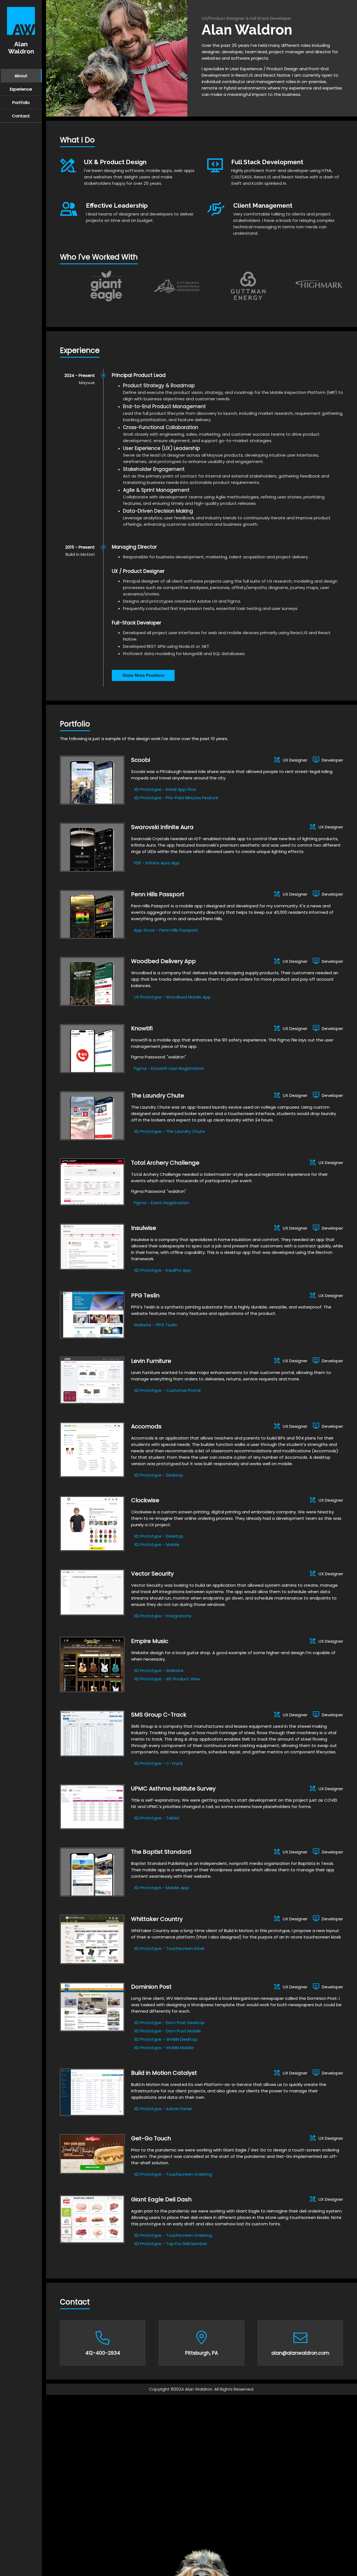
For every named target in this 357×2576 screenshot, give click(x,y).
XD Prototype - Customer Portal (167, 1390)
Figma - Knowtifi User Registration (169, 1068)
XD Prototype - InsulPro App (162, 1270)
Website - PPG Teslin (155, 1325)
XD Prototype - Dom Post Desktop (169, 2023)
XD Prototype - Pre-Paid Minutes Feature (176, 798)
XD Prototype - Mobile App (161, 1888)
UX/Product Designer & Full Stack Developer (246, 18)
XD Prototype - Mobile (157, 1544)
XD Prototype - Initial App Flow (165, 789)
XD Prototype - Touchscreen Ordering (173, 2174)
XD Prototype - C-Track (158, 1763)
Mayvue (87, 383)
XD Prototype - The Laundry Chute (169, 1131)
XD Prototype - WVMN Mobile (164, 2048)
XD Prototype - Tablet (157, 1818)
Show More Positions (143, 675)
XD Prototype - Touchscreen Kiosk (169, 1948)
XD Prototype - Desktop (159, 1475)
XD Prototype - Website (159, 1670)
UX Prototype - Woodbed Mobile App (172, 997)
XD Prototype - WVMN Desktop (166, 2039)
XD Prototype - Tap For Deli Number (171, 2244)
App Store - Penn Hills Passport (166, 930)
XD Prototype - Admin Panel (163, 2109)
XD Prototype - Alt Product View (167, 1679)
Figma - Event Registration (161, 1203)
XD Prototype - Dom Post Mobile (167, 2031)
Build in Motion (80, 554)
